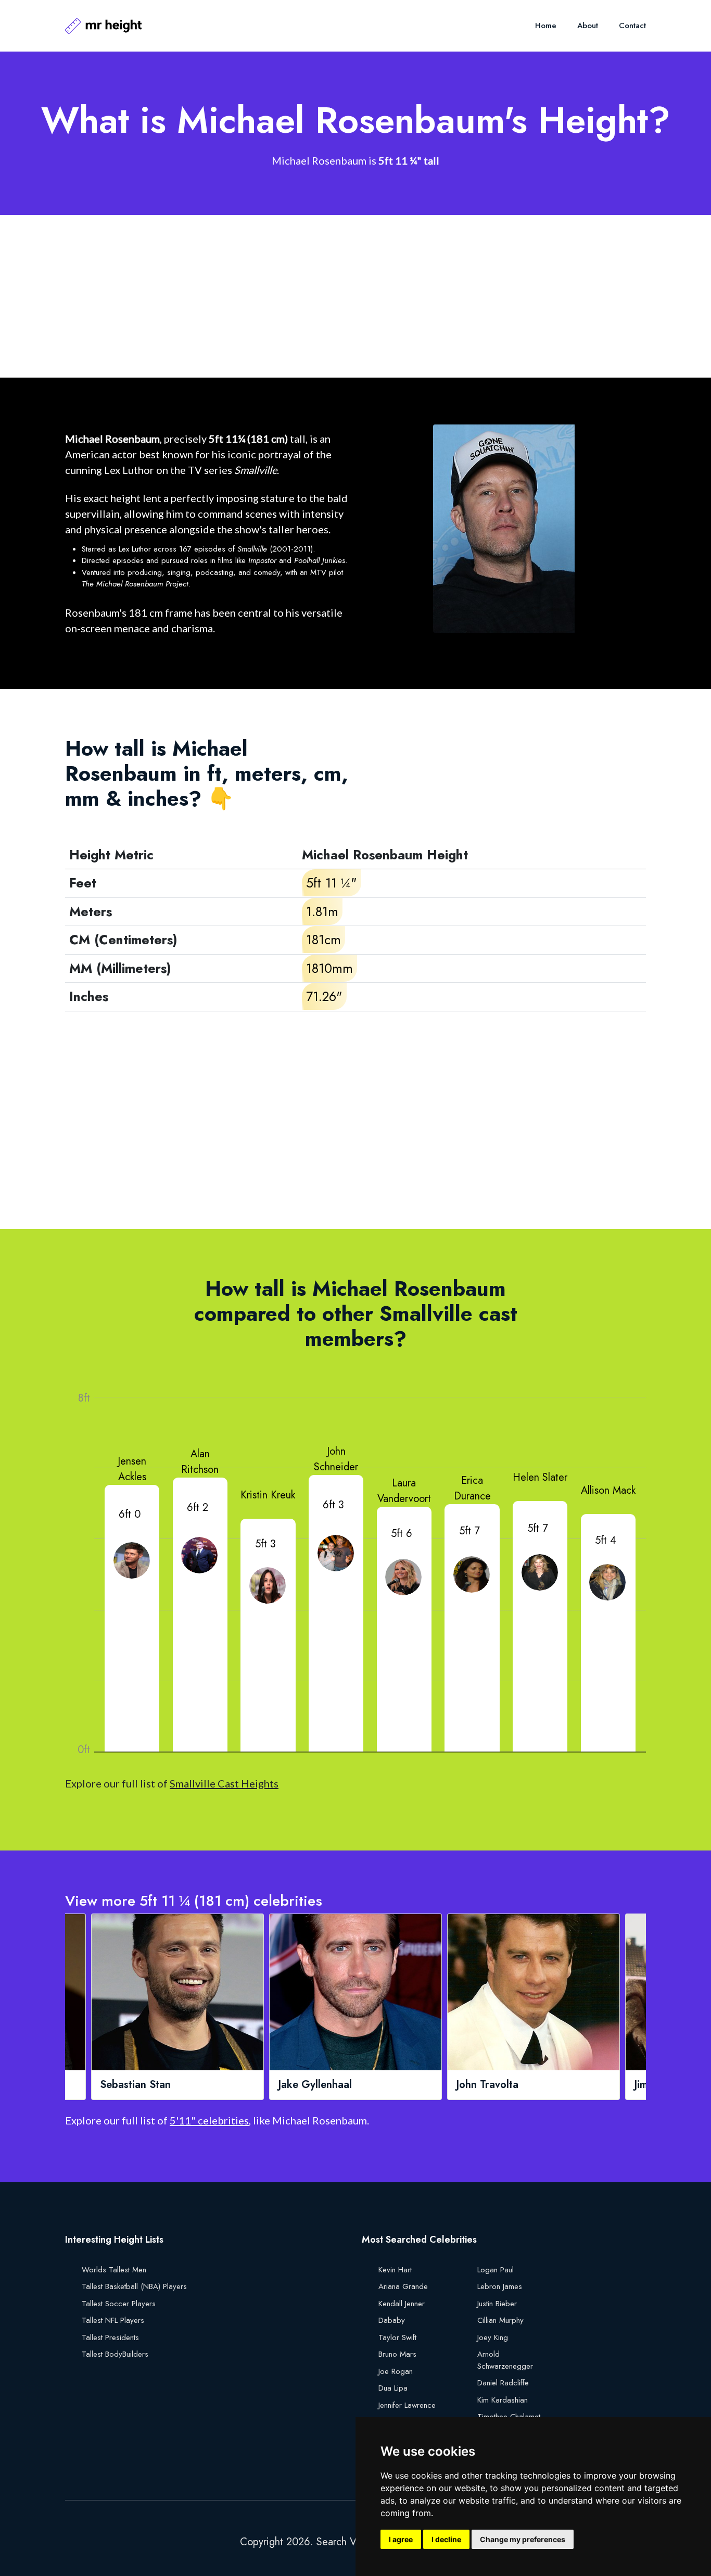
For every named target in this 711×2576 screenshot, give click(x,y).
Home (546, 26)
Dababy (392, 2320)
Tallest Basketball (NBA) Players (134, 2286)
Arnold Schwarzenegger (505, 2360)
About (588, 26)
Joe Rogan (396, 2371)
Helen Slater (540, 1477)
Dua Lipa (393, 2388)
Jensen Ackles (132, 1469)
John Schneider (336, 1459)
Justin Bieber (497, 2304)
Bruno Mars (397, 2354)
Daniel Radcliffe (503, 2383)
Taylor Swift (397, 2337)
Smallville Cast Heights (224, 1783)
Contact (632, 26)
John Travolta (487, 2085)
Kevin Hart (395, 2270)
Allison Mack (608, 1490)
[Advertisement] (355, 296)
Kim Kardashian (503, 2400)
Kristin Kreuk (268, 1495)
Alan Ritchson (200, 1462)
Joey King (493, 2337)
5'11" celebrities (209, 2120)
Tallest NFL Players (113, 2320)
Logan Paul (496, 2270)
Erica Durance (472, 1488)
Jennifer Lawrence (407, 2405)
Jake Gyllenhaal (315, 2085)
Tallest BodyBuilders (115, 2354)
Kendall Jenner (402, 2304)
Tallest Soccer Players (119, 2304)
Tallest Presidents (110, 2337)
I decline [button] (446, 2539)
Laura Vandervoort (404, 1491)
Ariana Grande (403, 2286)
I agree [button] (401, 2539)
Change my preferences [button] (523, 2539)
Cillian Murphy (500, 2320)
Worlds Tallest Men (114, 2270)
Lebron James (500, 2286)
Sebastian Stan (135, 2085)
